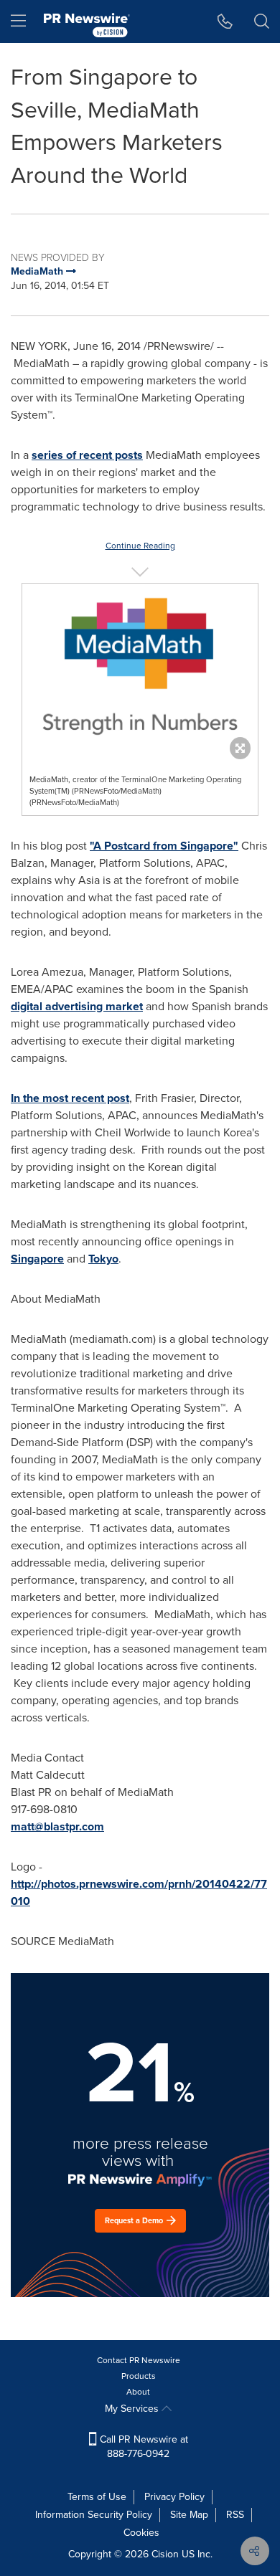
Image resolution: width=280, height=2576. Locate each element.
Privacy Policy (174, 2497)
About (138, 2392)
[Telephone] (225, 22)
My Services (133, 2409)
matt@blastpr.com (57, 1826)
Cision (165, 2554)
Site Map (189, 2515)
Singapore (37, 1259)
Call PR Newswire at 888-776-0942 (143, 2447)
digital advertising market (77, 1006)
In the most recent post (70, 1098)
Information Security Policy (94, 2515)
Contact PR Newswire (139, 2360)
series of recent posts (87, 455)
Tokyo (103, 1259)
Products (139, 2376)
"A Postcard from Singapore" (164, 846)
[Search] (262, 22)
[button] (140, 667)
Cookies (141, 2533)
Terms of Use (97, 2497)
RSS (235, 2515)
